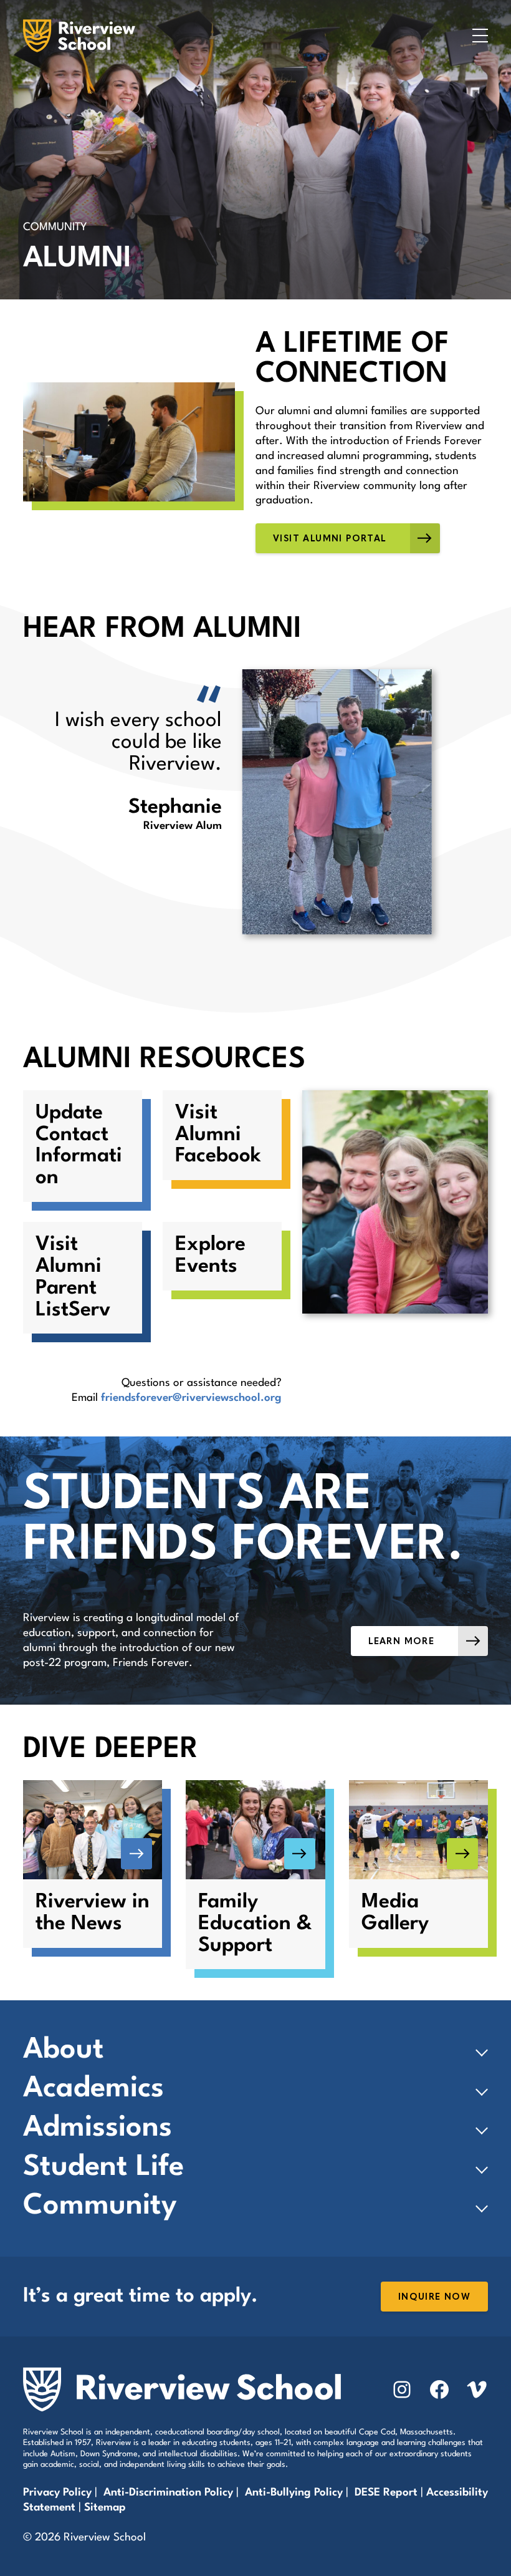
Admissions (98, 2128)
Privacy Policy (57, 2493)
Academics (93, 2089)
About (64, 2050)
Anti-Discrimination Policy (168, 2493)
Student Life (103, 2167)
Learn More (401, 1641)
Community (100, 2206)
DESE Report (388, 2493)
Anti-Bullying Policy (294, 2493)
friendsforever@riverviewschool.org (191, 1398)
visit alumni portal (330, 539)
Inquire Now (434, 2297)
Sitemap (105, 2508)
